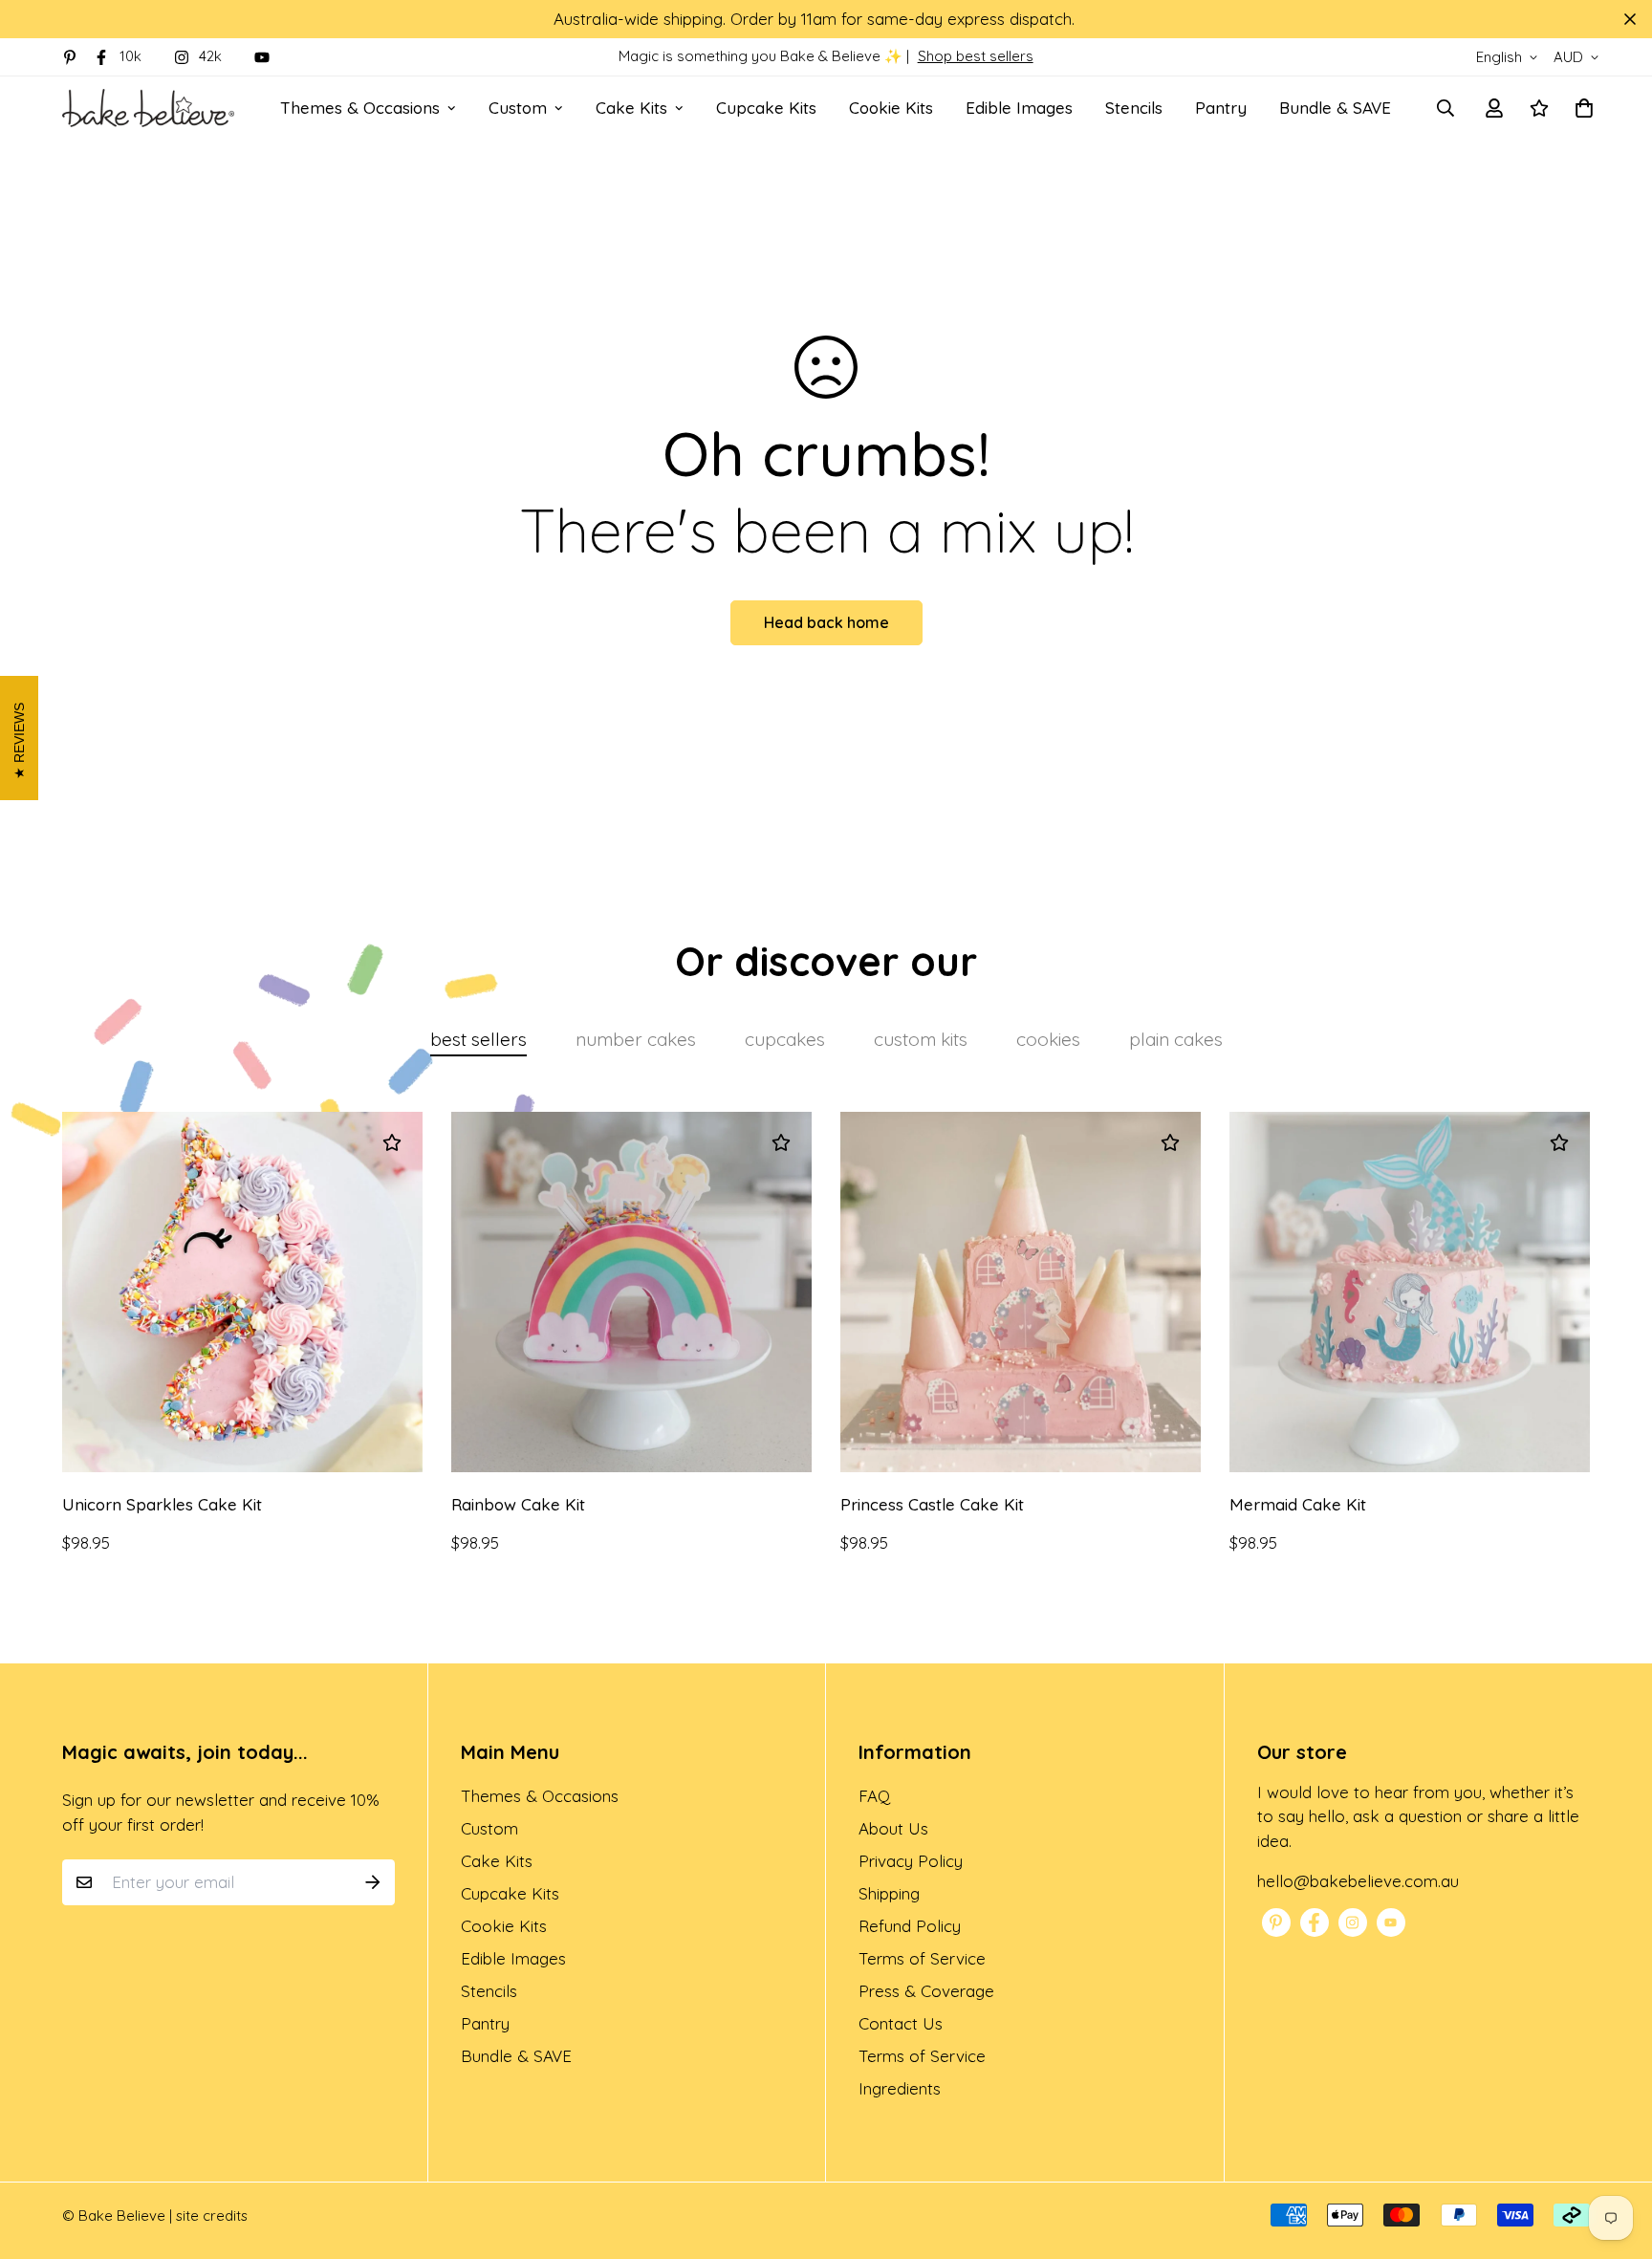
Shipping (889, 1893)
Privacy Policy (911, 1861)
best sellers (478, 1039)
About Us (893, 1828)
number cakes (636, 1039)
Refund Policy (910, 1926)
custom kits (921, 1039)
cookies (1048, 1039)
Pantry (1221, 108)
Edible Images (1019, 108)
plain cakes (1176, 1039)
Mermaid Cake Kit (1298, 1504)
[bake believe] (148, 108)
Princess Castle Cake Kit (932, 1504)
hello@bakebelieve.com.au (1358, 1881)
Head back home (826, 622)
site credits (212, 2216)
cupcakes (785, 1039)
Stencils (1134, 108)
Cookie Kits (891, 108)
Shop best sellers (976, 56)
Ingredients (900, 2088)
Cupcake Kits (766, 108)
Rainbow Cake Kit (518, 1504)
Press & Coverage (926, 1991)
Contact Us (901, 2023)
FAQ (874, 1796)
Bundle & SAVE (1335, 108)
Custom (518, 108)
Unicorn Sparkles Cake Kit (162, 1504)
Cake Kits (631, 108)
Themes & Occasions (360, 108)
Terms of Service (922, 1958)
